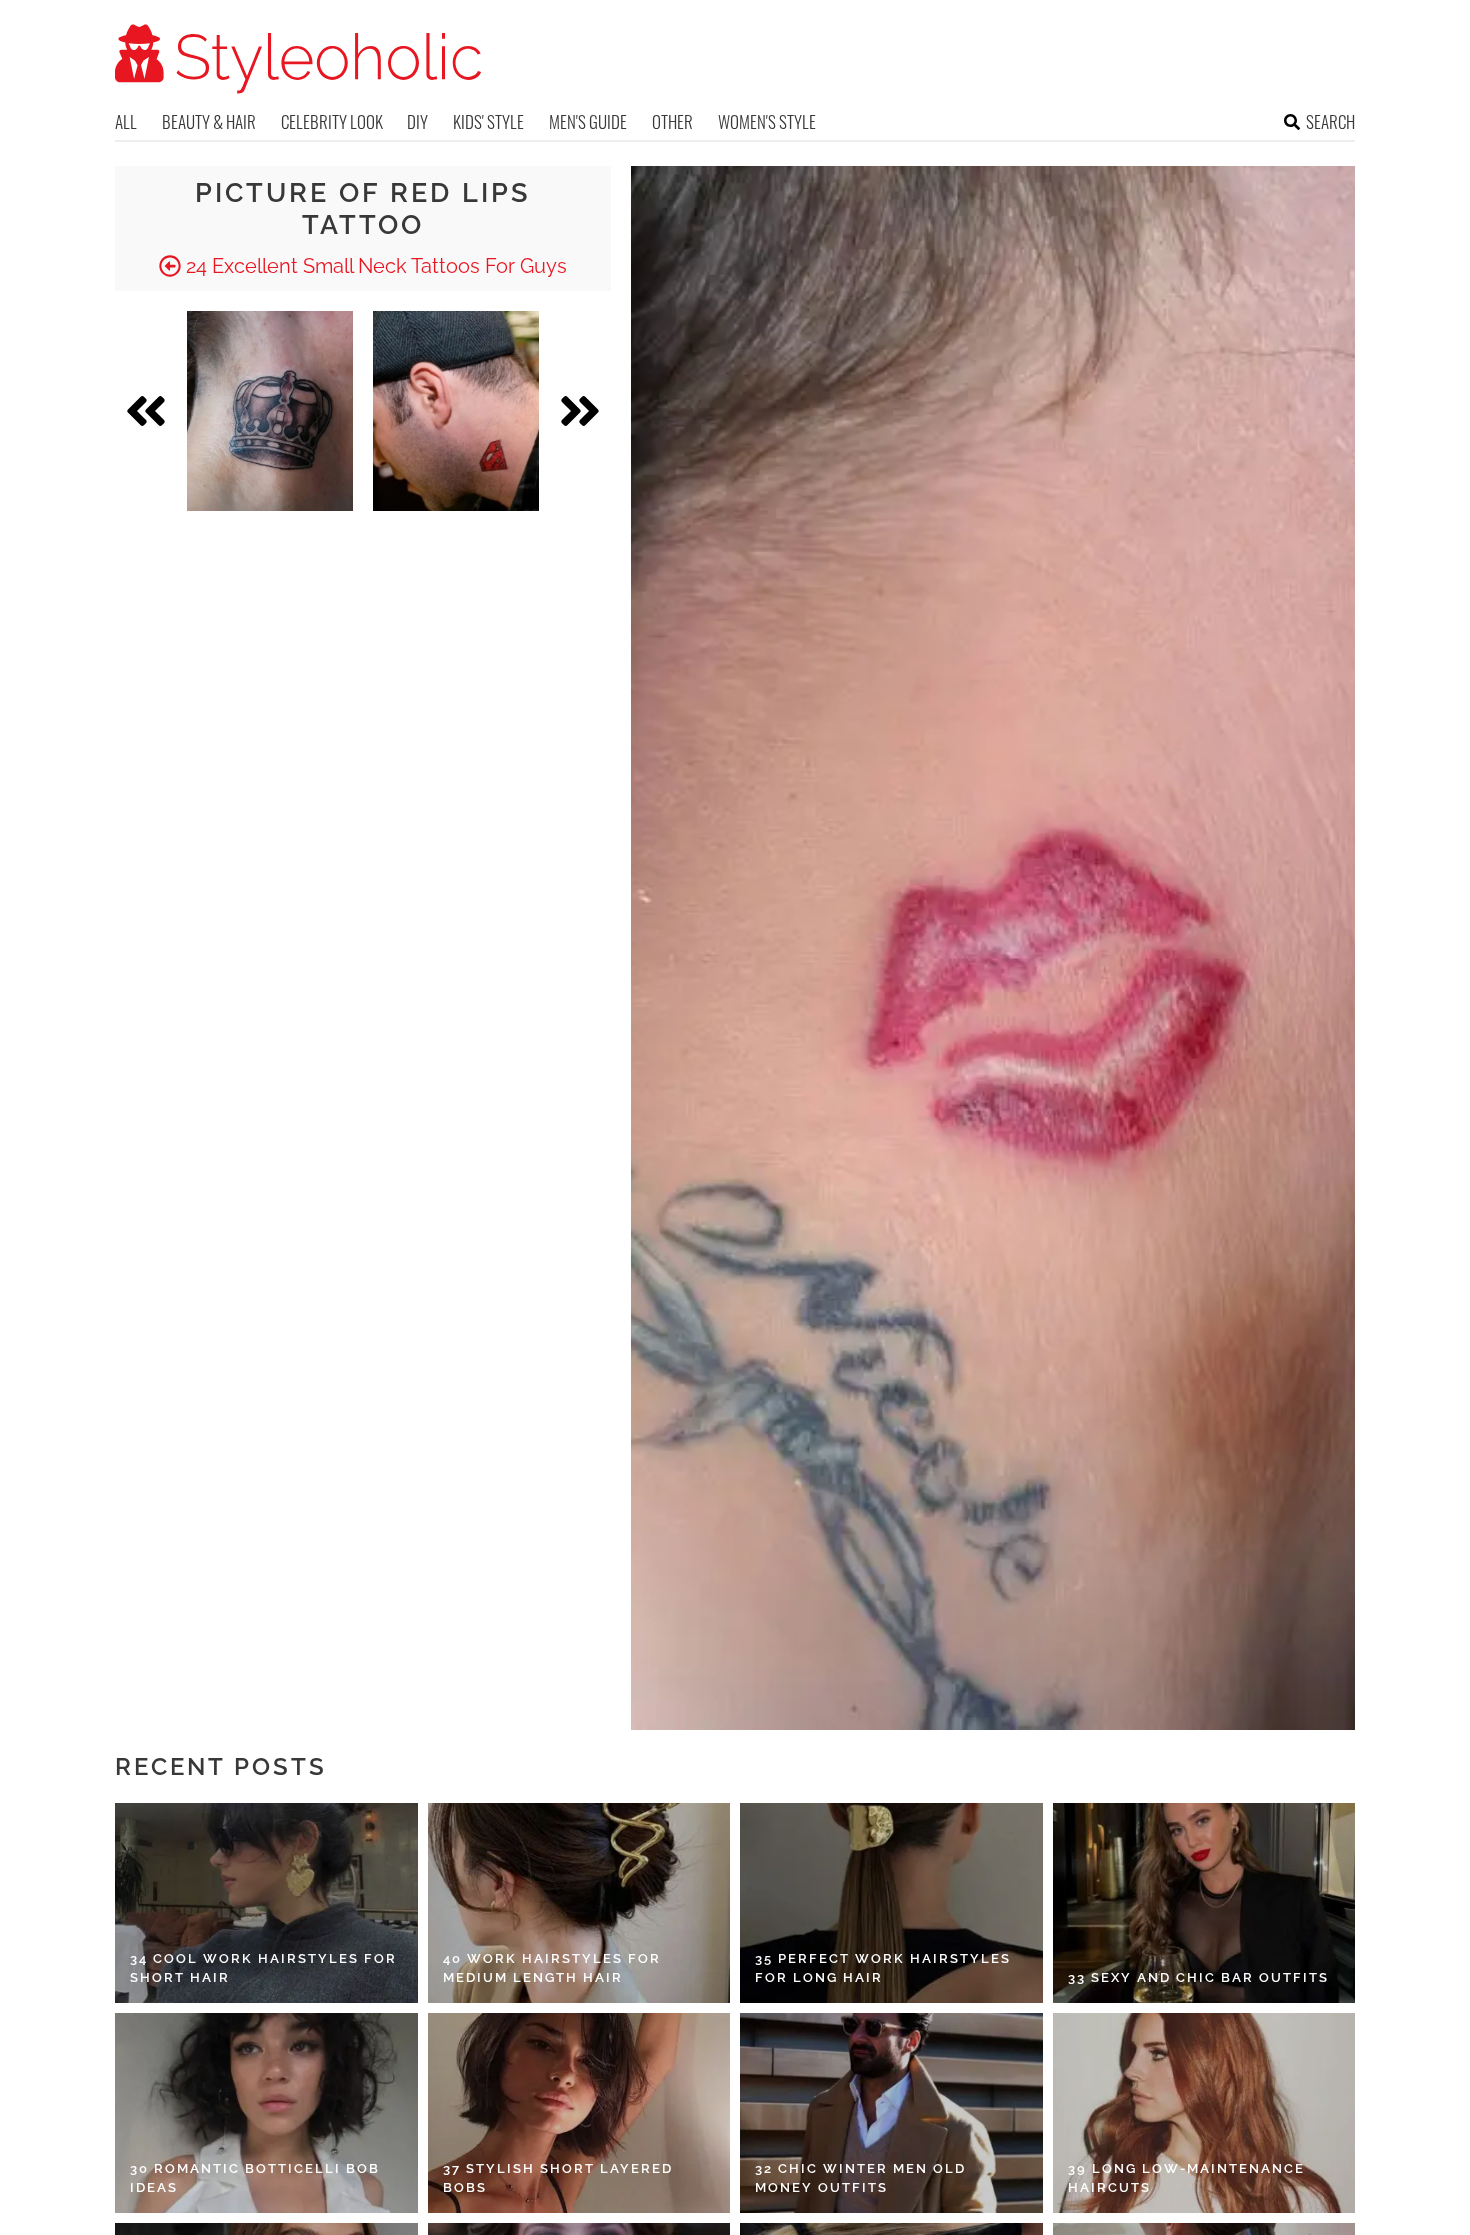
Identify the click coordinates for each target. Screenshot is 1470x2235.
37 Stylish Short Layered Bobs (558, 2178)
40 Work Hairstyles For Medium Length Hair (552, 1968)
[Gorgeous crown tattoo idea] (270, 411)
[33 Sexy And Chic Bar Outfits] (1204, 1903)
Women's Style (767, 121)
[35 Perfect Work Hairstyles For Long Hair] (891, 1903)
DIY (417, 121)
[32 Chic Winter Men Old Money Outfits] (891, 2113)
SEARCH (1330, 121)
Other (672, 121)
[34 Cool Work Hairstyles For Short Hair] (266, 1903)
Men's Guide (588, 121)
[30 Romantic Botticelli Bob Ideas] (266, 2113)
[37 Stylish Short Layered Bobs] (579, 2113)
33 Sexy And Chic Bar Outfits (1198, 1977)
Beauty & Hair (209, 121)
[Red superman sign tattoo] (456, 411)
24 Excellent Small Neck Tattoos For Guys (374, 266)
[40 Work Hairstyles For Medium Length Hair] (579, 1903)
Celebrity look (332, 121)
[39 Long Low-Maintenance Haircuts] (1204, 2113)
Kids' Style (488, 121)
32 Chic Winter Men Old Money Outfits (860, 2178)
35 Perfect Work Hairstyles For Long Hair (883, 1968)
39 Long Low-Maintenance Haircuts (1186, 2178)
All (126, 121)
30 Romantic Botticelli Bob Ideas (255, 2178)
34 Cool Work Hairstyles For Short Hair (263, 1968)
